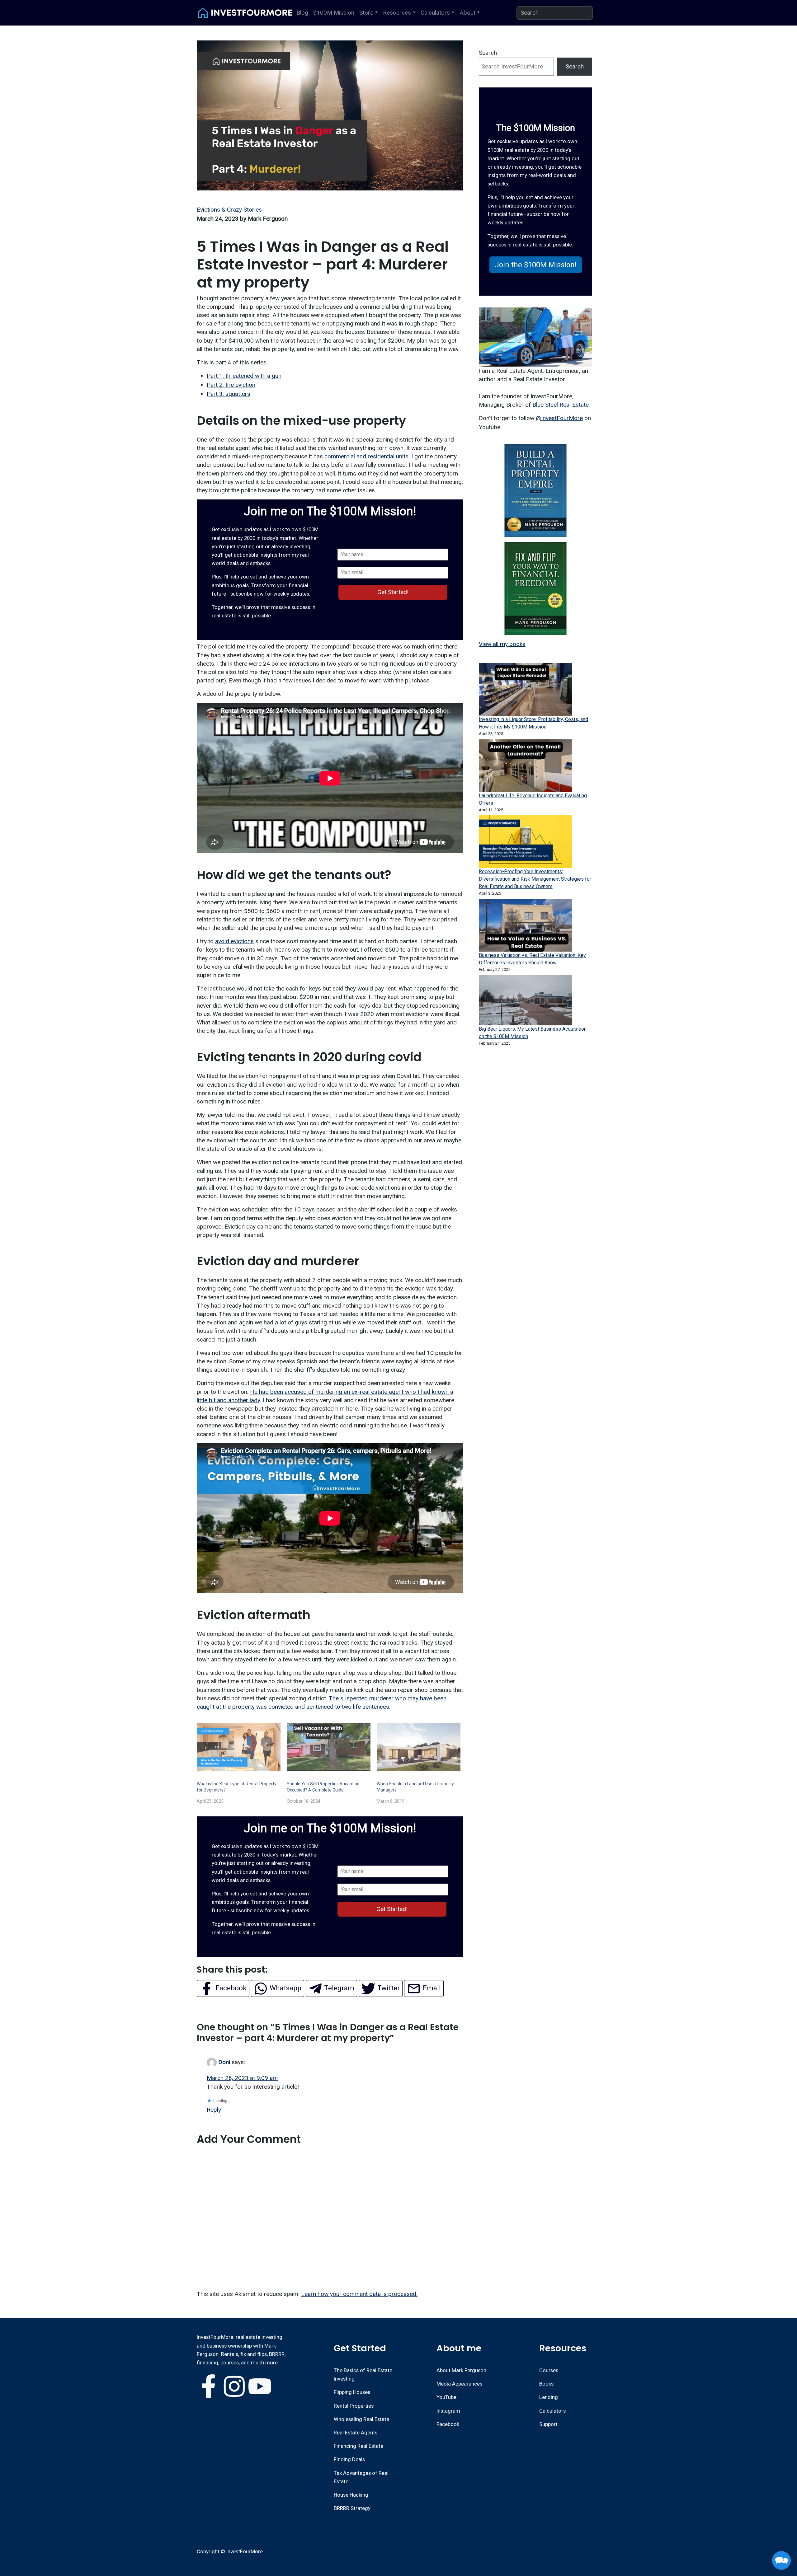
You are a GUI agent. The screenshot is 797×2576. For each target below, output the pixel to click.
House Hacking (351, 2495)
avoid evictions (234, 941)
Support (548, 2424)
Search (488, 53)
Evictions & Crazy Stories (229, 210)
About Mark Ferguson (461, 2370)
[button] (536, 265)
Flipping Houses (352, 2392)
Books (546, 2384)
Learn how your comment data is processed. (359, 2294)
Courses (549, 2370)
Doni (224, 2062)
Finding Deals (349, 2459)
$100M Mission (334, 13)
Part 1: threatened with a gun (244, 376)
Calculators (435, 13)
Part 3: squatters (229, 394)
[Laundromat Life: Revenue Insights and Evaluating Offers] (526, 766)
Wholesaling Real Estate (361, 2419)
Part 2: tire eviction (231, 385)
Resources (397, 13)
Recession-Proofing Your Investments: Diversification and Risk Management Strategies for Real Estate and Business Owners (535, 879)
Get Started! (393, 592)
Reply (214, 2110)
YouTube (446, 2397)
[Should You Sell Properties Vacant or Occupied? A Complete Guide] (329, 1747)
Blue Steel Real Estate (561, 405)
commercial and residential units (366, 456)
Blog (302, 13)
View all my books (502, 644)
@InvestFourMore (559, 418)
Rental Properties (354, 2406)
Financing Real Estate (358, 2446)
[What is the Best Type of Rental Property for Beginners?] (239, 1747)
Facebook (448, 2424)
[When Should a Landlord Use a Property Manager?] (419, 1747)
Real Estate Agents (356, 2433)
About (467, 13)
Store (366, 13)
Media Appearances (459, 2384)
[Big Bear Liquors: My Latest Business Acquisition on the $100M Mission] (526, 1000)
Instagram (448, 2411)
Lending (549, 2397)
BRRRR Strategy (352, 2508)
